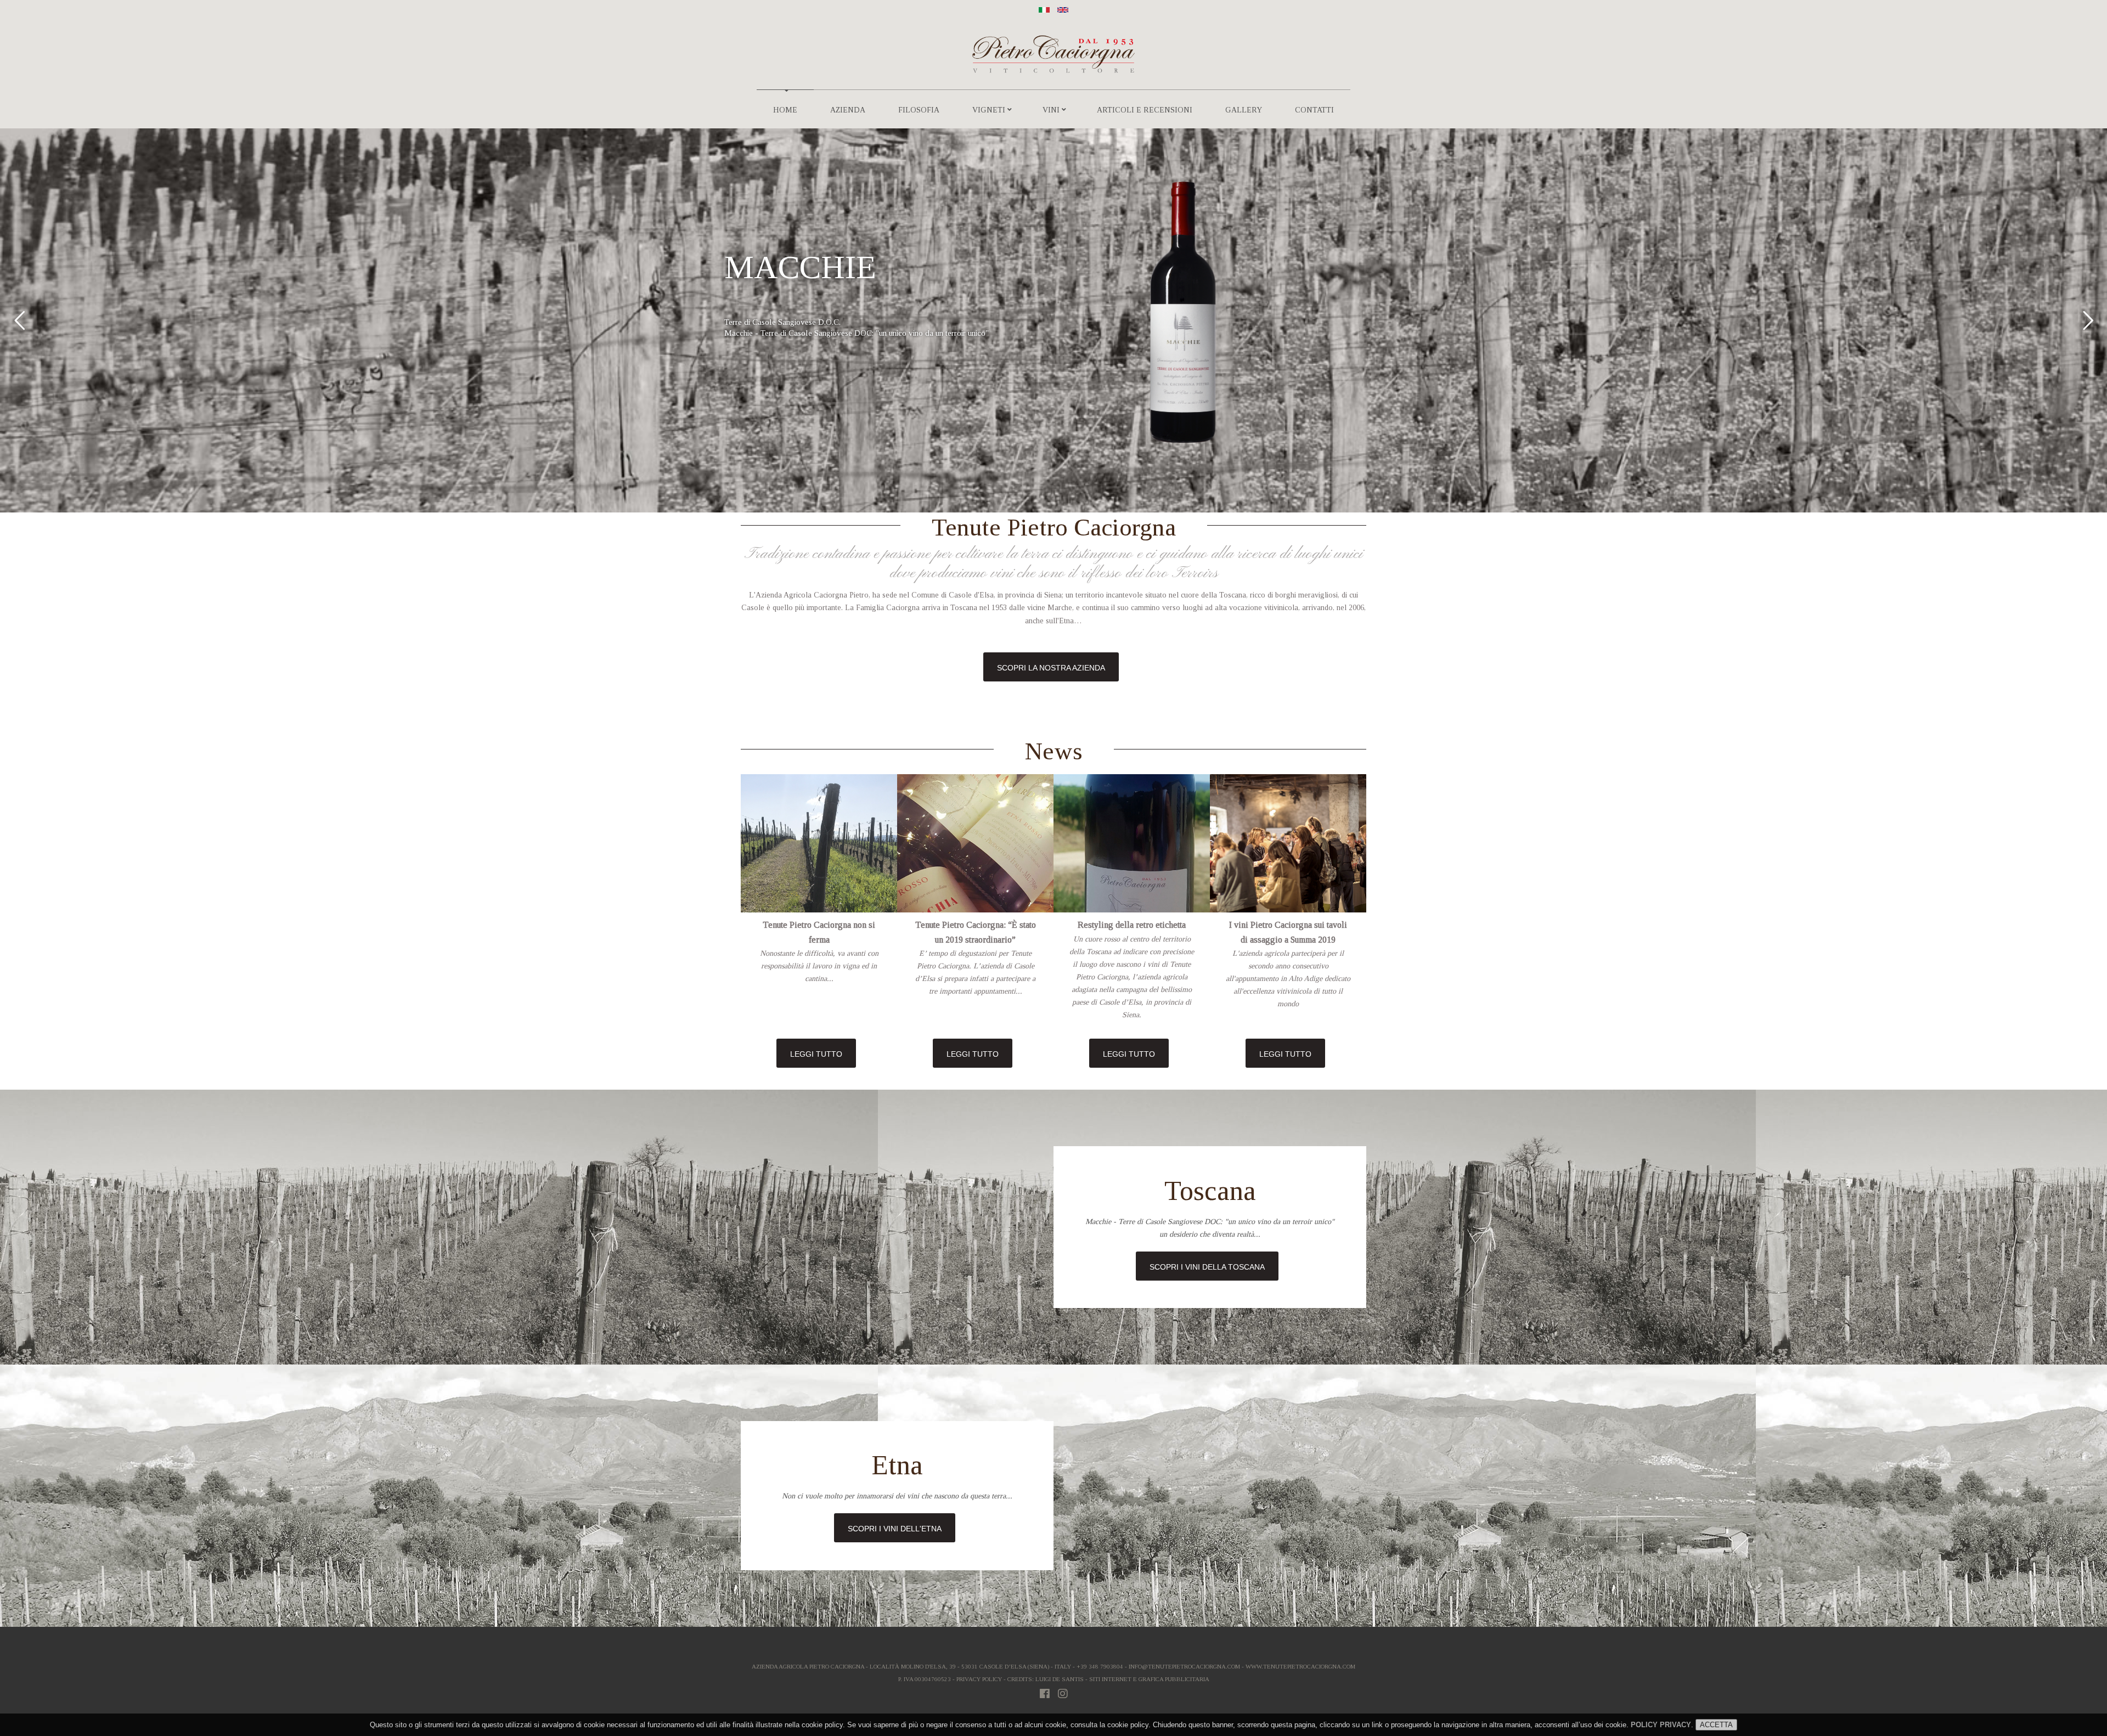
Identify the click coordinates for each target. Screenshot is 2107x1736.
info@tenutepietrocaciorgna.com (1184, 1666)
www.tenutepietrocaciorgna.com (1300, 1666)
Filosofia (919, 110)
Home (785, 110)
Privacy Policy (979, 1679)
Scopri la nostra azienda (1051, 668)
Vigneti (989, 110)
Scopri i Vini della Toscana (1207, 1267)
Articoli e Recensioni (1145, 110)
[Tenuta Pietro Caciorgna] (1044, 9)
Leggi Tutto (816, 1054)
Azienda (848, 110)
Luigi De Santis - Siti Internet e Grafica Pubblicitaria (1122, 1679)
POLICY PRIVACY (1661, 1725)
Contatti (1314, 110)
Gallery (1244, 110)
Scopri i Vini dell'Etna (895, 1529)
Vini (1051, 110)
